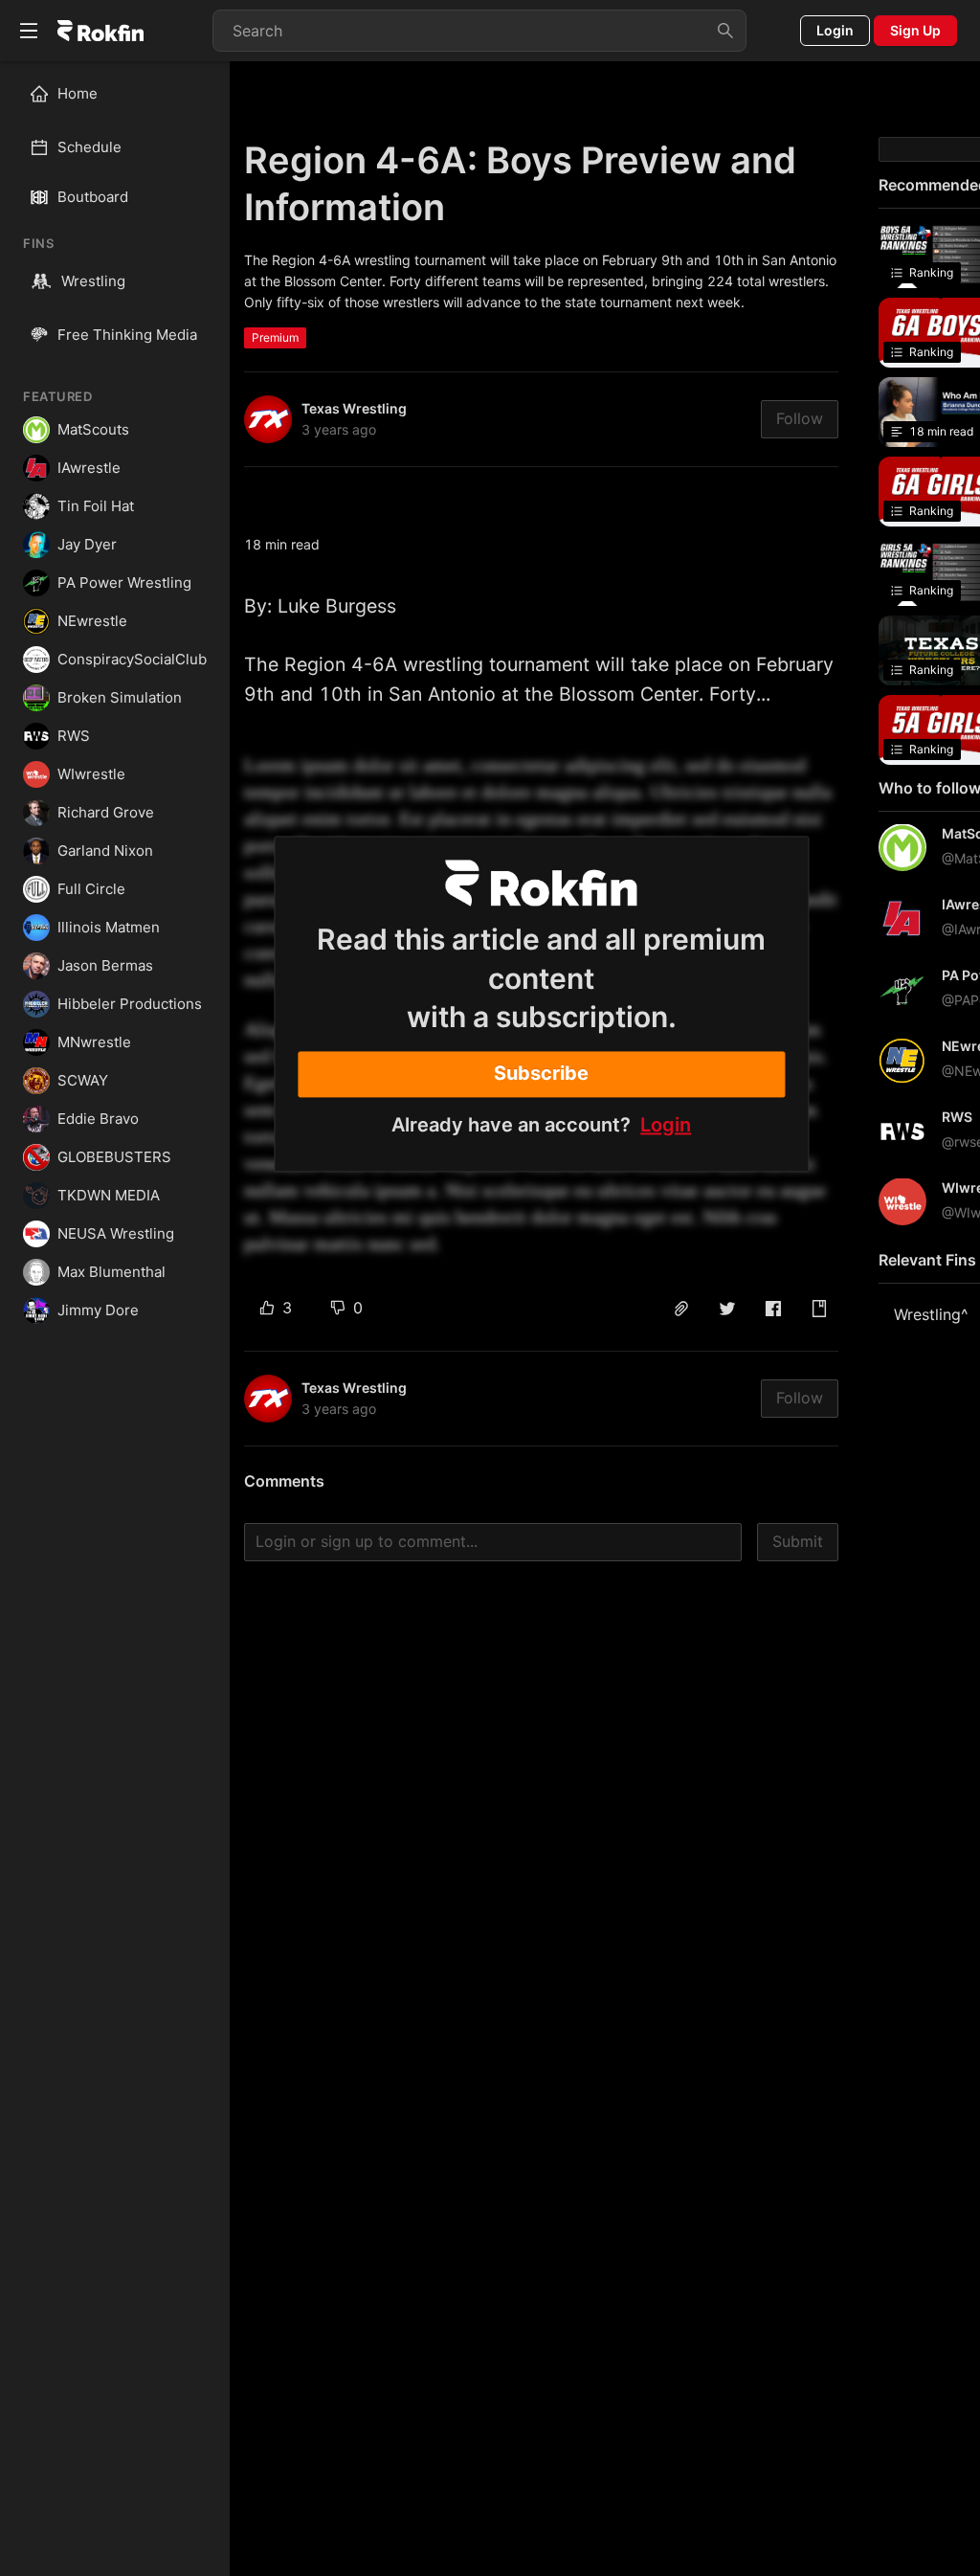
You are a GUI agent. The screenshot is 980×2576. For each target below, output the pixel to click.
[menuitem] (123, 94)
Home (78, 93)
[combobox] (479, 31)
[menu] (115, 121)
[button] (681, 1309)
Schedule (89, 147)
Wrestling (93, 281)
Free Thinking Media (127, 335)
